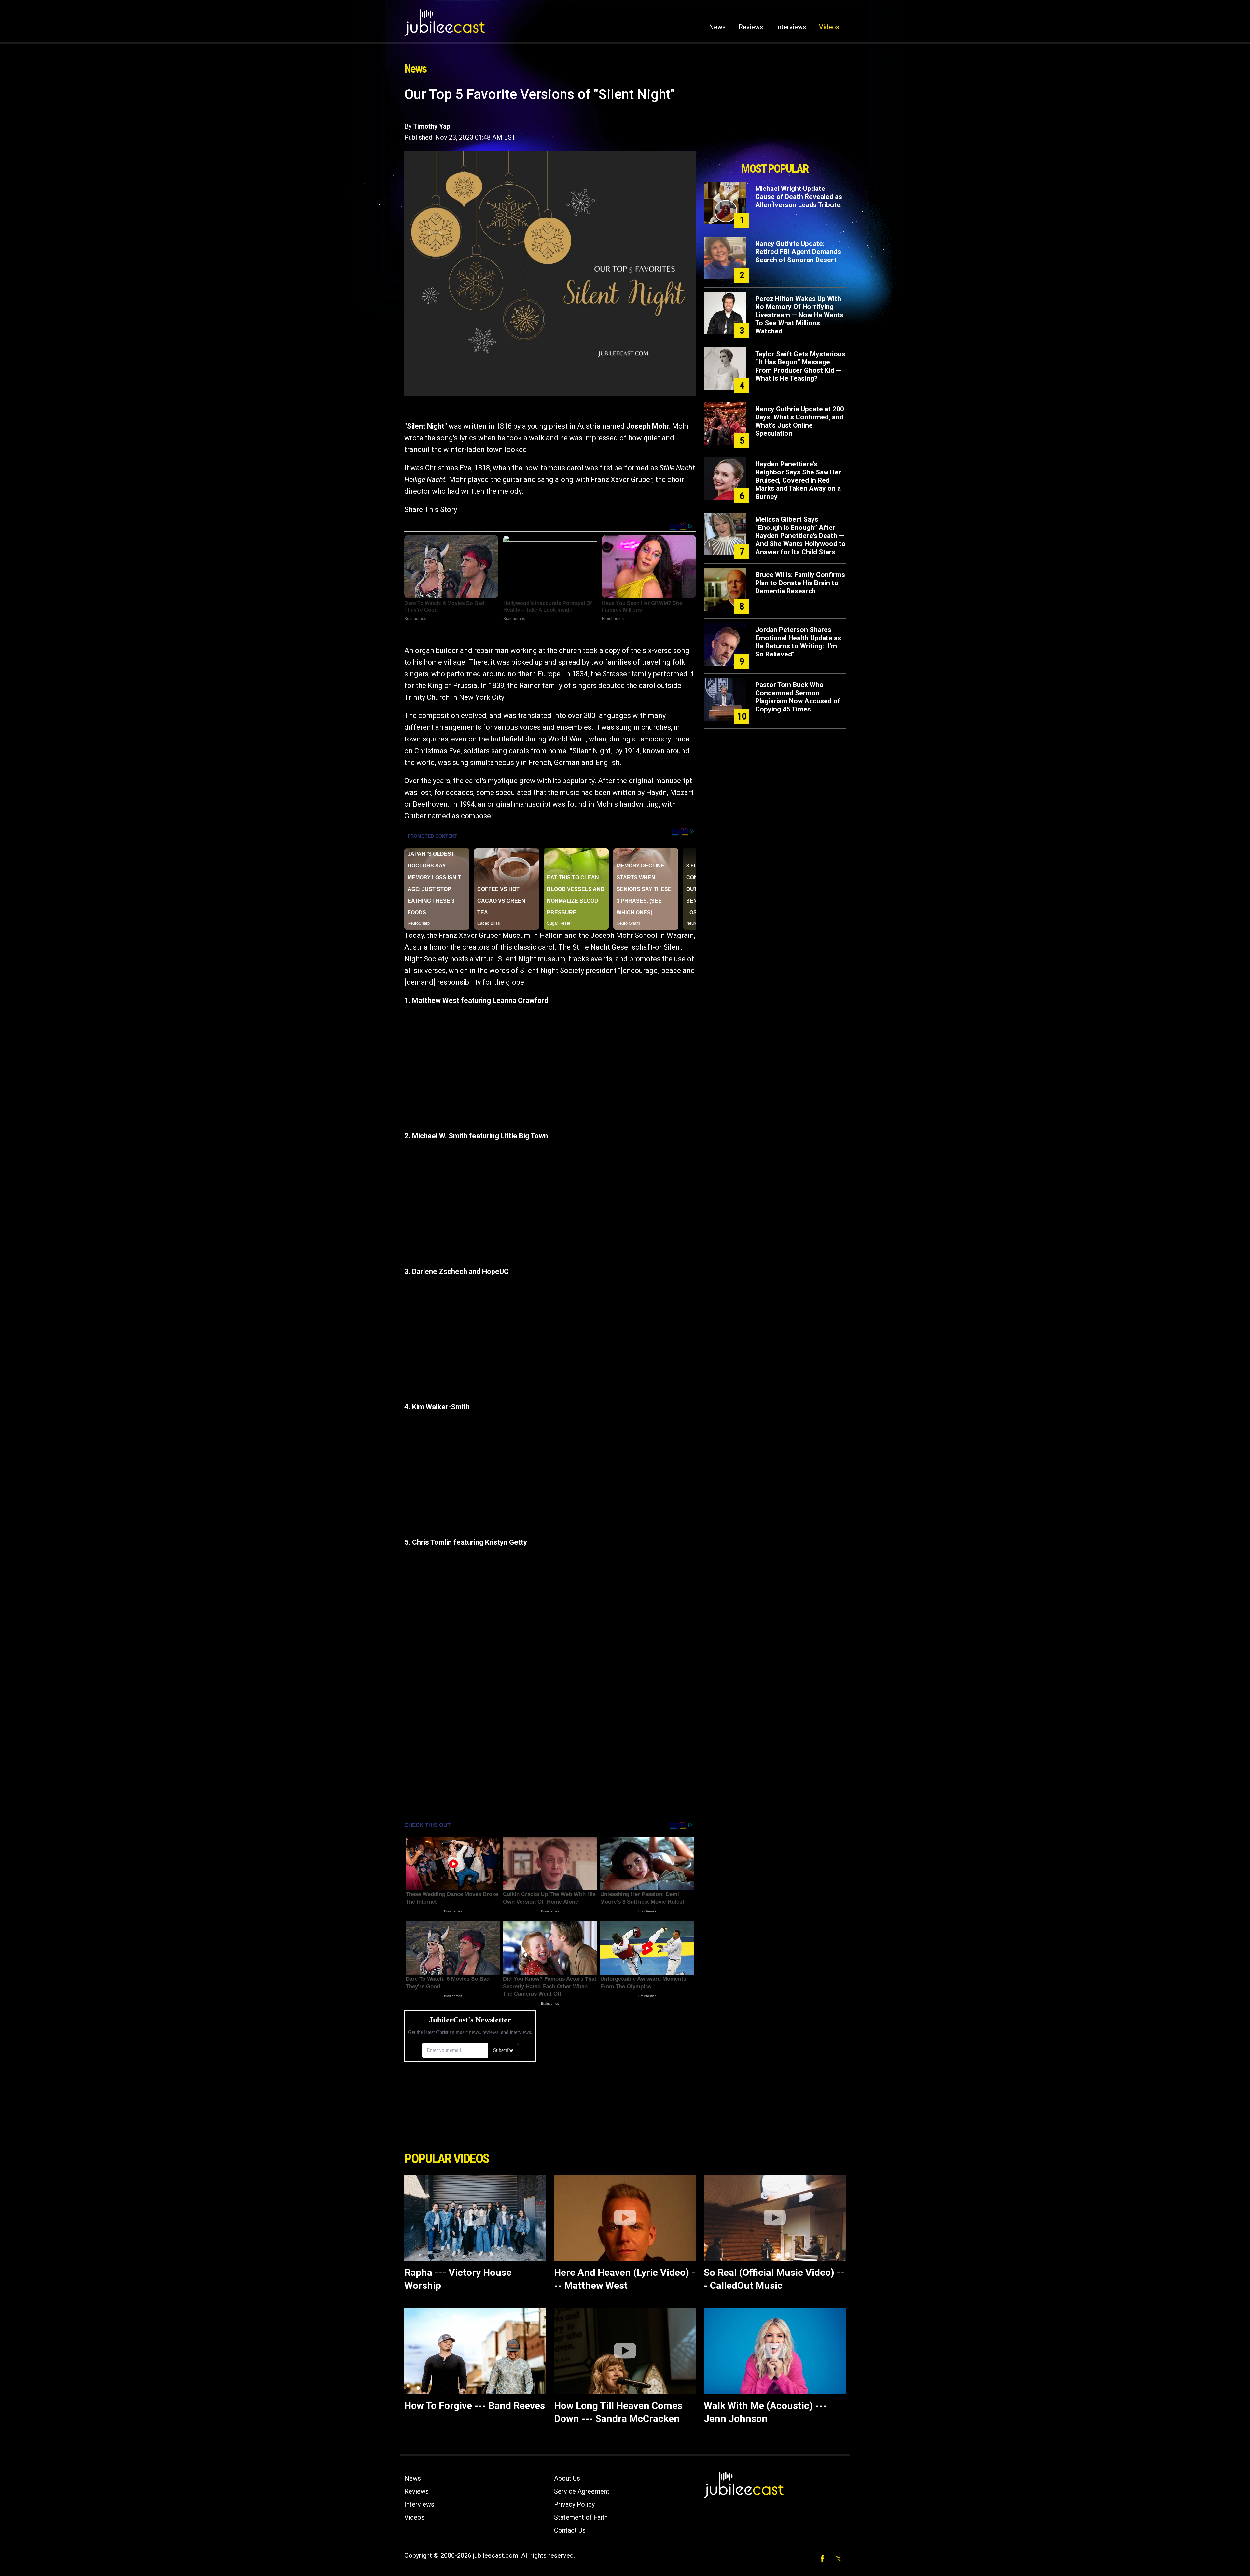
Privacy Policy (574, 2504)
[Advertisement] (775, 123)
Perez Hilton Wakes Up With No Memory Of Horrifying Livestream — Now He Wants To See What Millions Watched (799, 315)
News (717, 27)
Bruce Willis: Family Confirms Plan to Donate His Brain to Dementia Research (800, 583)
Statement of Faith (581, 2517)
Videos (829, 27)
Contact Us (570, 2530)
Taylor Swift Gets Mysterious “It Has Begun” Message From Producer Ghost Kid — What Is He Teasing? (800, 366)
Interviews (791, 27)
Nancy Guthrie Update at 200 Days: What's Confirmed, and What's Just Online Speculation (800, 421)
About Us (567, 2478)
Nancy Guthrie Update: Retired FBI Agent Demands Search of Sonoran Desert (798, 252)
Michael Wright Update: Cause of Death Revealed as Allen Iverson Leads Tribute (799, 197)
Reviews (751, 27)
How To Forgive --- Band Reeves (475, 2406)
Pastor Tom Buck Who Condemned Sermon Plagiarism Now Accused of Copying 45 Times (798, 697)
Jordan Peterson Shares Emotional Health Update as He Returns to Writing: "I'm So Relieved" (798, 642)
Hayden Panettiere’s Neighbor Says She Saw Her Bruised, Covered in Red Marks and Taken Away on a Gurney (798, 480)
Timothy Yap (432, 126)
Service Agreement (582, 2491)
